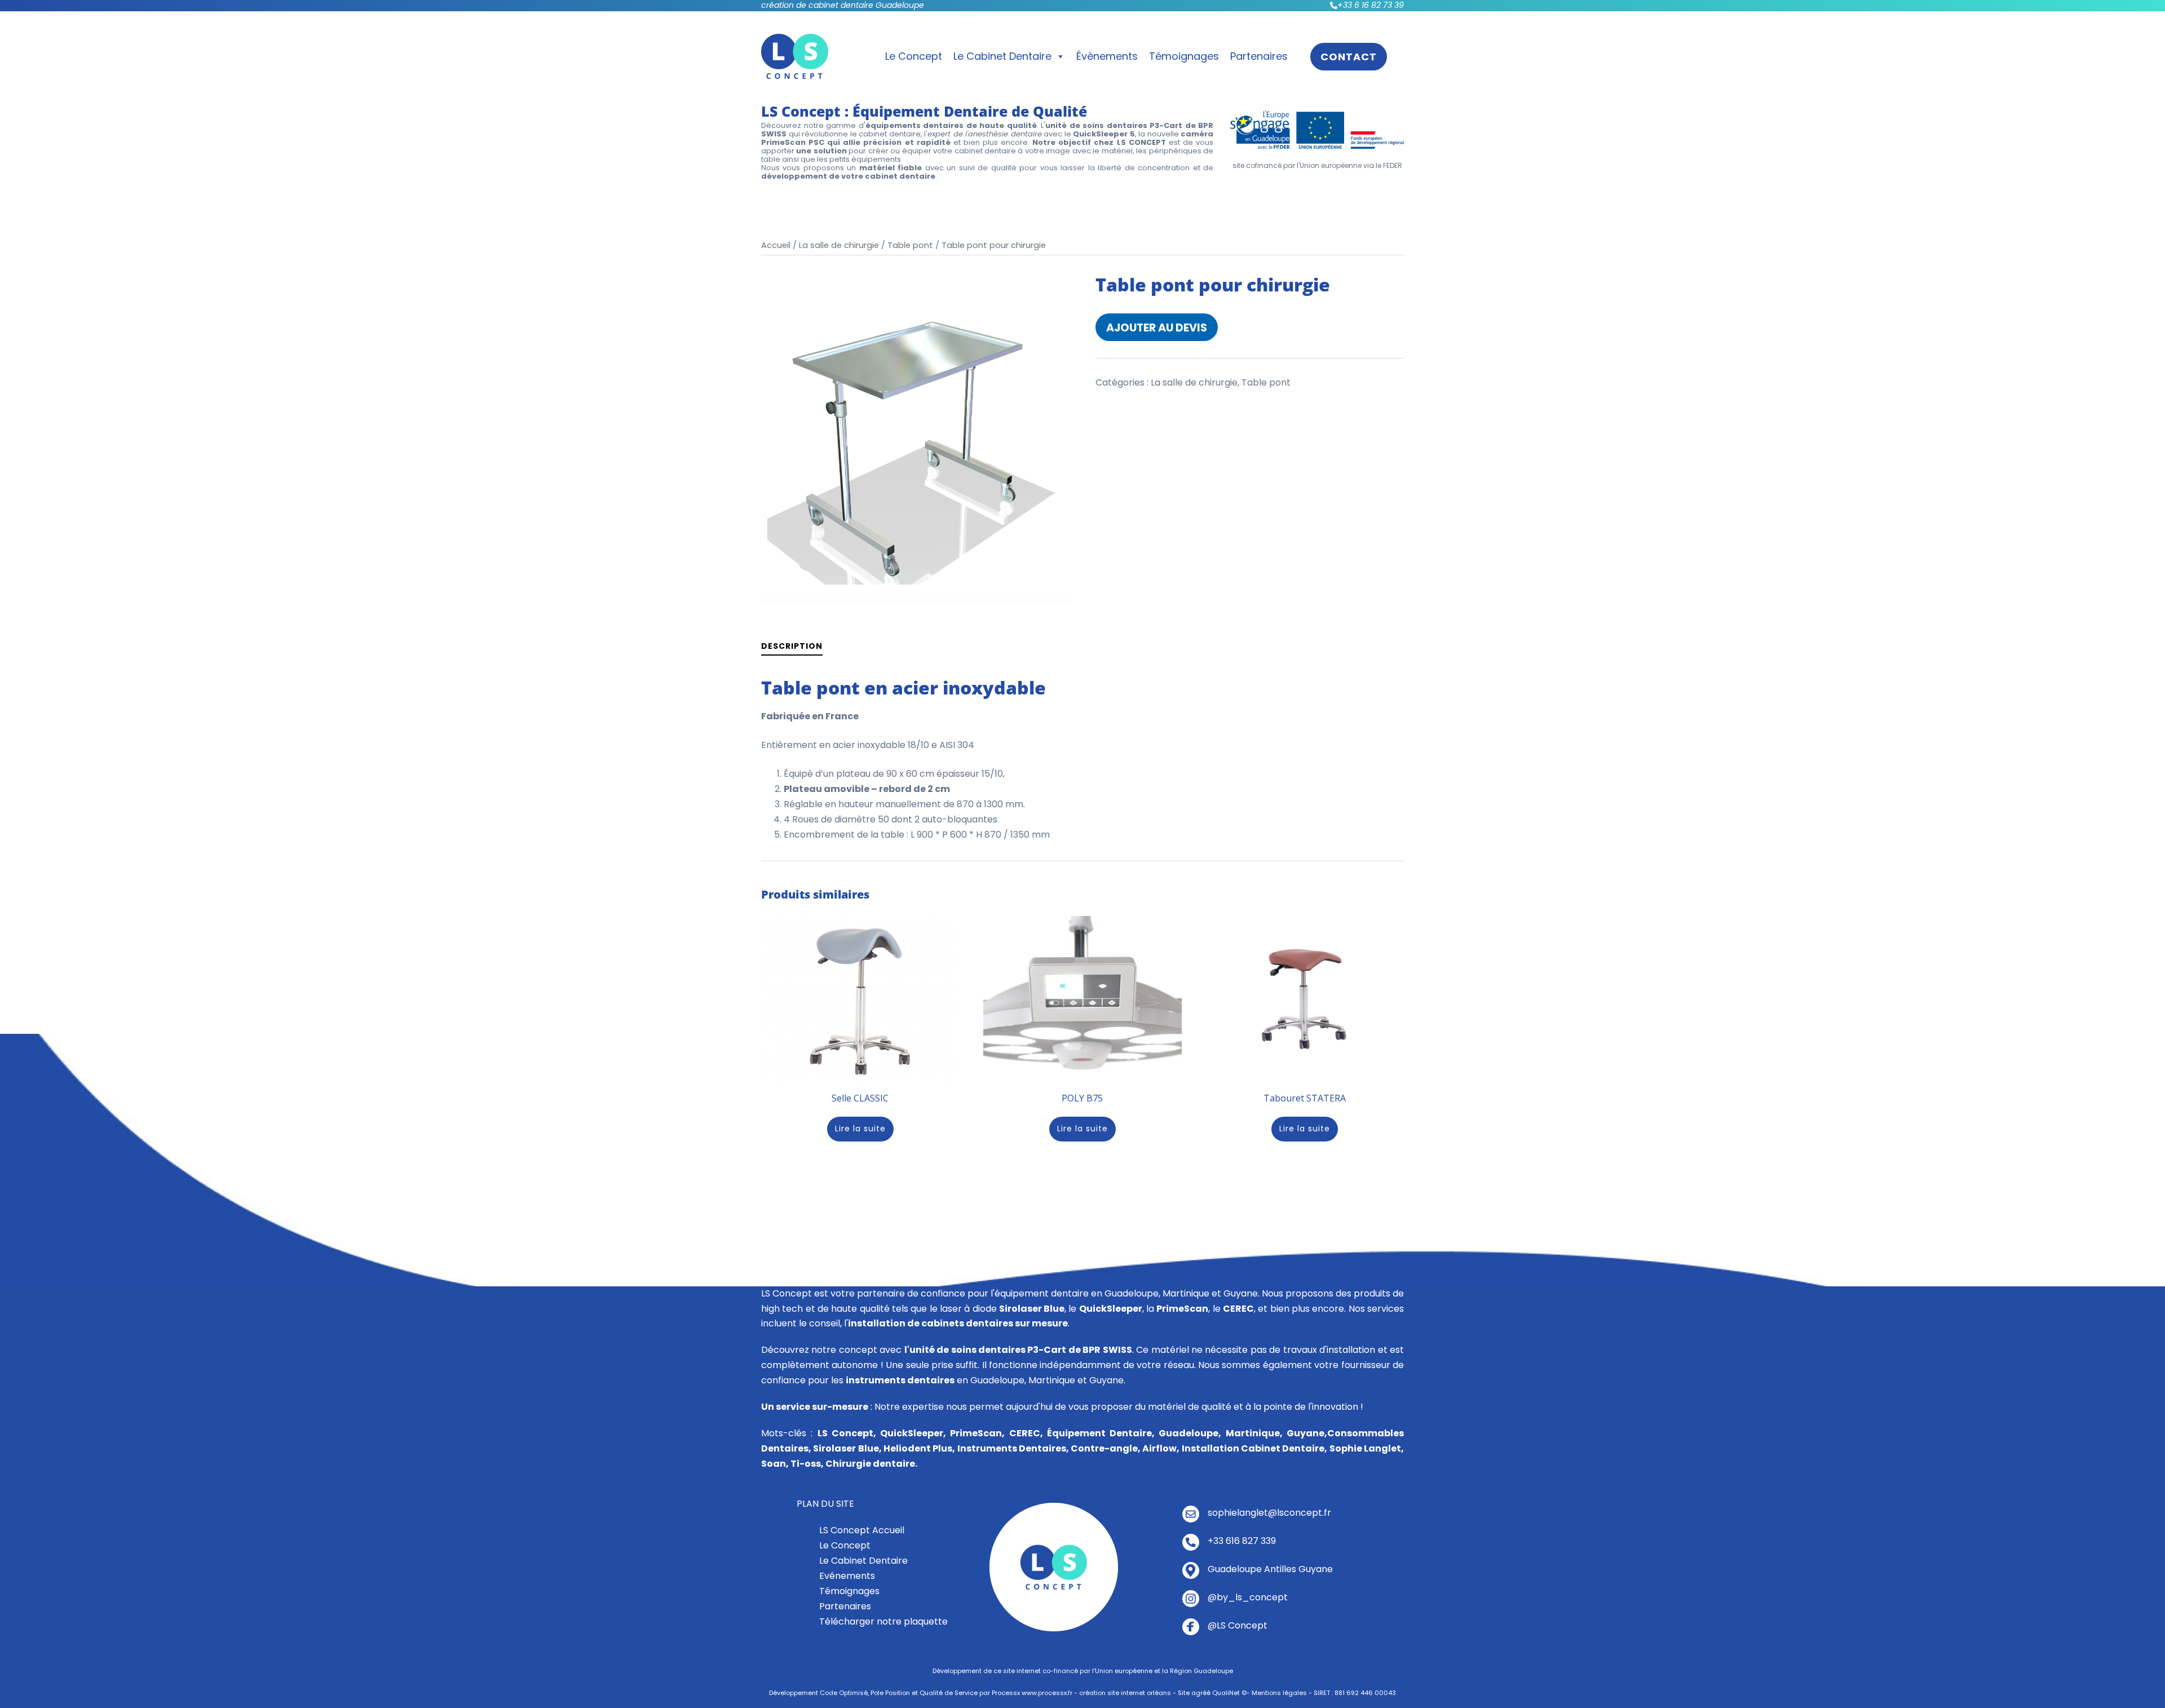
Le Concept (914, 56)
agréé (1201, 1693)
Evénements (847, 1576)
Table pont (910, 245)
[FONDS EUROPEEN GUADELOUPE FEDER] (1317, 129)
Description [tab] (792, 646)
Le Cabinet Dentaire (1002, 56)
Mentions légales (1279, 1693)
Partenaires (1259, 56)
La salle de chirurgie (839, 245)
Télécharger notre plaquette (883, 1621)
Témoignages (1184, 56)
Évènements (1107, 56)
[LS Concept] (795, 56)
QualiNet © (1229, 1693)
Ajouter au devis (1157, 328)
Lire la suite (860, 1129)
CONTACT (1349, 57)
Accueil (776, 245)
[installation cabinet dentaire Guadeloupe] (1054, 1567)
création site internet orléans (1125, 1693)
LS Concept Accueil (862, 1530)
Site (1184, 1693)
